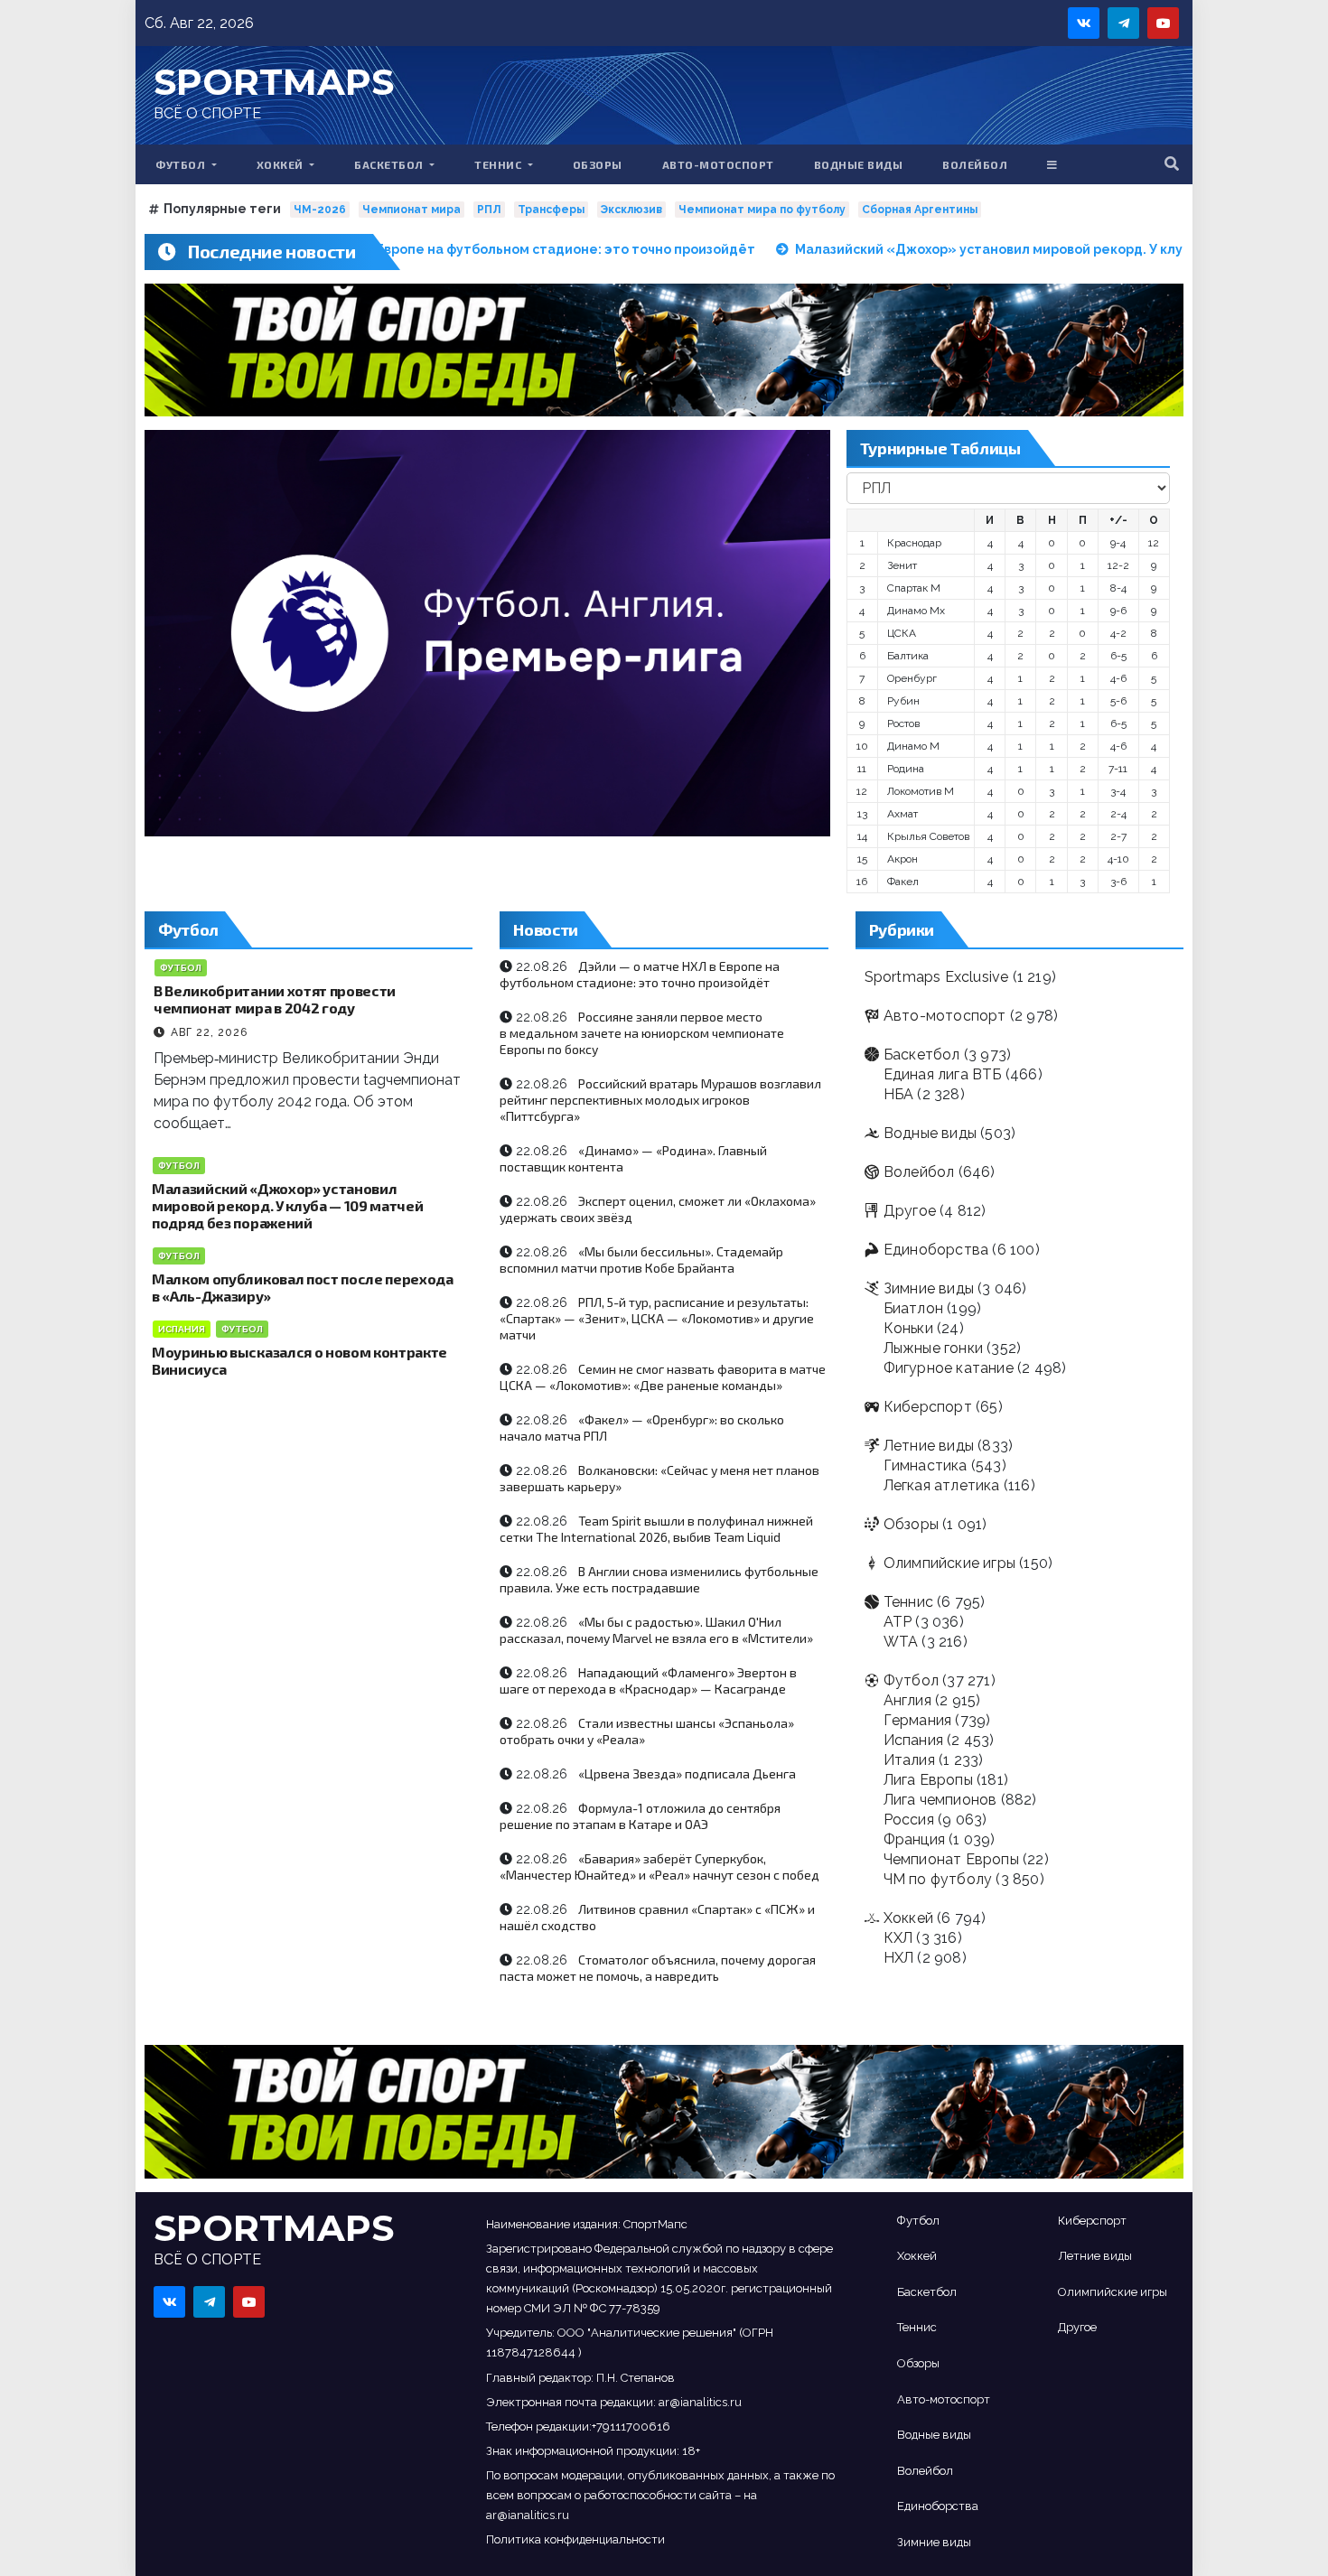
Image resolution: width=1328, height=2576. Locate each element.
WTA (901, 1642)
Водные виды (859, 164)
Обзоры (598, 164)
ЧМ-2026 (320, 210)
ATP (898, 1622)
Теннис (500, 164)
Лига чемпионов (940, 1800)
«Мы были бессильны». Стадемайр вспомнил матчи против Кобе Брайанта (641, 1260)
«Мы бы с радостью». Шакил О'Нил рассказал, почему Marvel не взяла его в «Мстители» (656, 1630)
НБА (899, 1094)
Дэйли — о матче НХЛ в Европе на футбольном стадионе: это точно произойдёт (640, 974)
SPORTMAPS (274, 82)
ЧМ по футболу (938, 1879)
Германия (918, 1720)
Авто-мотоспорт (718, 164)
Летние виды (929, 1446)
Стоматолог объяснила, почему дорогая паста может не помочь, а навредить (658, 1968)
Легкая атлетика (942, 1485)
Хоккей (282, 164)
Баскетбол (390, 164)
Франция (914, 1839)
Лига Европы (928, 1780)
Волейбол (975, 164)
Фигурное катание (949, 1368)
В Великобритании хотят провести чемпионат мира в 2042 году (275, 999)
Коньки (908, 1328)
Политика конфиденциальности (575, 2539)
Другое (910, 1211)
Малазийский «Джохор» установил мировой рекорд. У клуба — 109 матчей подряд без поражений (287, 1205)
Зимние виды (929, 1288)
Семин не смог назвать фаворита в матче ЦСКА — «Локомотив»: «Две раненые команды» (663, 1377)
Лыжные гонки (933, 1348)
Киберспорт (928, 1407)
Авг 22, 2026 (209, 1032)
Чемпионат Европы (951, 1859)
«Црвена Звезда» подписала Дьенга (687, 1773)
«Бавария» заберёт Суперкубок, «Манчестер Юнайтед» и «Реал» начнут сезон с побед (659, 1867)
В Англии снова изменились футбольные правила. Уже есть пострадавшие (659, 1579)
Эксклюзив (631, 210)
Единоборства (936, 1250)
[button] (1172, 164)
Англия (907, 1700)
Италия (909, 1760)
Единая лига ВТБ (943, 1074)
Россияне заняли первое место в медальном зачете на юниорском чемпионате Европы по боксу (642, 1033)
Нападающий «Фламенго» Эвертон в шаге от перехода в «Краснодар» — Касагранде (648, 1680)
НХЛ (899, 1958)
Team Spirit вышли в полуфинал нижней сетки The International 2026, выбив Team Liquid (656, 1529)
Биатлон (913, 1308)
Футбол (182, 164)
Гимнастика (926, 1465)
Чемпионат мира (411, 210)
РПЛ (489, 210)
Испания (182, 1329)
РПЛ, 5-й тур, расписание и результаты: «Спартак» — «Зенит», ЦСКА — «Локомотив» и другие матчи (657, 1318)
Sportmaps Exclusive (937, 977)
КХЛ (898, 1938)
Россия (909, 1820)
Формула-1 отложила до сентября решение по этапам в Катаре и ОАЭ (640, 1816)
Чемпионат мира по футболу (762, 210)
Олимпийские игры (949, 1563)
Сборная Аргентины (920, 210)
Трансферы (551, 210)
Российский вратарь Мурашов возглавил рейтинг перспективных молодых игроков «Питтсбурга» (660, 1100)
